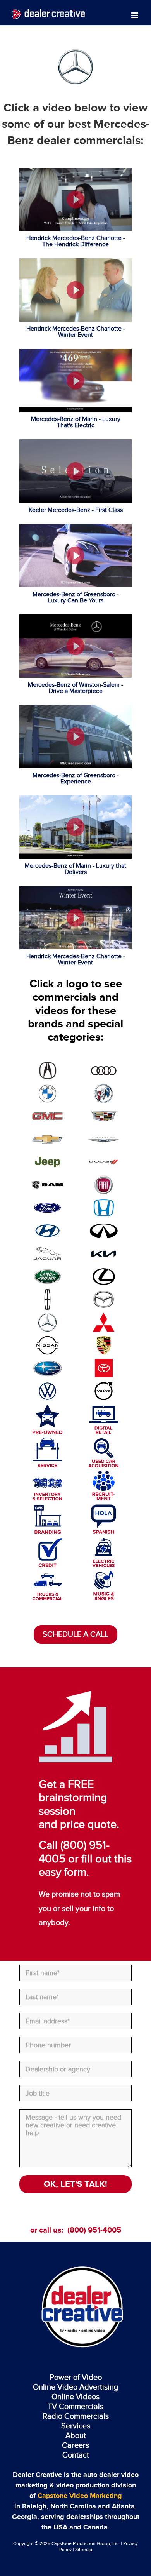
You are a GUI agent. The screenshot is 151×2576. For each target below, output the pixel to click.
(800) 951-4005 (94, 2230)
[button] (75, 199)
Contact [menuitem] (76, 2455)
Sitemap (84, 2550)
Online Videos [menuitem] (75, 2397)
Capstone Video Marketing (80, 2496)
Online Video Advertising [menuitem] (75, 2387)
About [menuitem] (76, 2435)
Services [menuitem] (76, 2426)
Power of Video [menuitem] (76, 2377)
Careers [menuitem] (75, 2445)
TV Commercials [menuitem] (75, 2406)
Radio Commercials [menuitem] (76, 2416)
